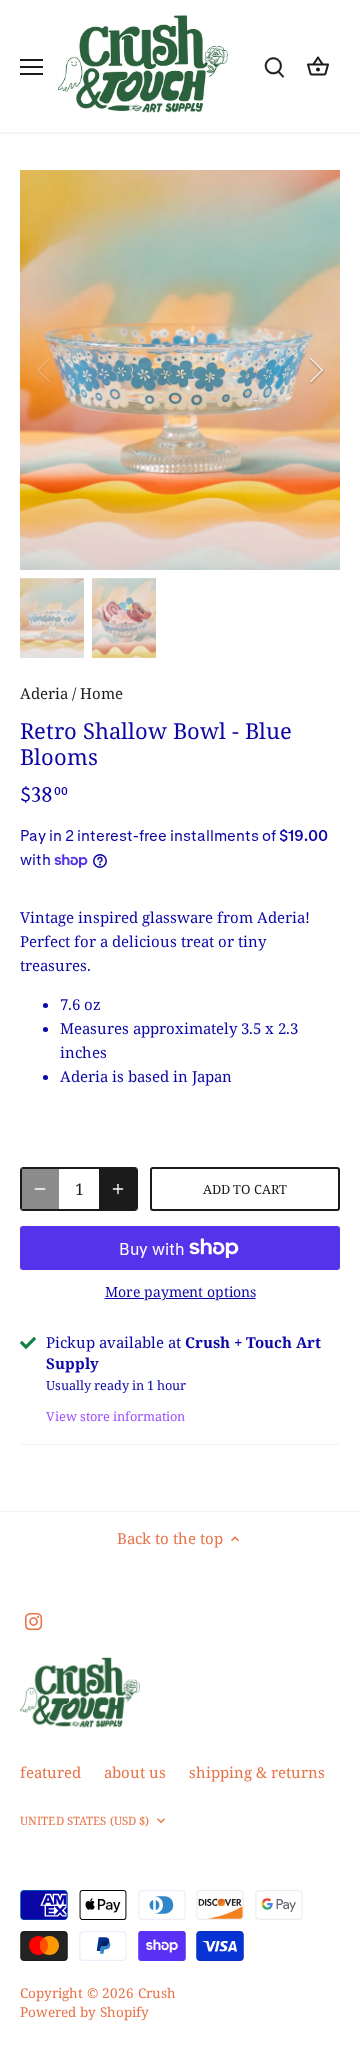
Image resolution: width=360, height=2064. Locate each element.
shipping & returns (257, 1772)
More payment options (180, 1291)
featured (50, 1772)
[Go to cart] (318, 66)
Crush (157, 1993)
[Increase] (118, 1189)
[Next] (315, 370)
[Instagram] (33, 1619)
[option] (180, 370)
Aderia (44, 693)
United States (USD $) (84, 1821)
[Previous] (45, 370)
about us (135, 1772)
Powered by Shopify (84, 2012)
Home (101, 693)
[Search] (274, 66)
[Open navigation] (31, 67)
